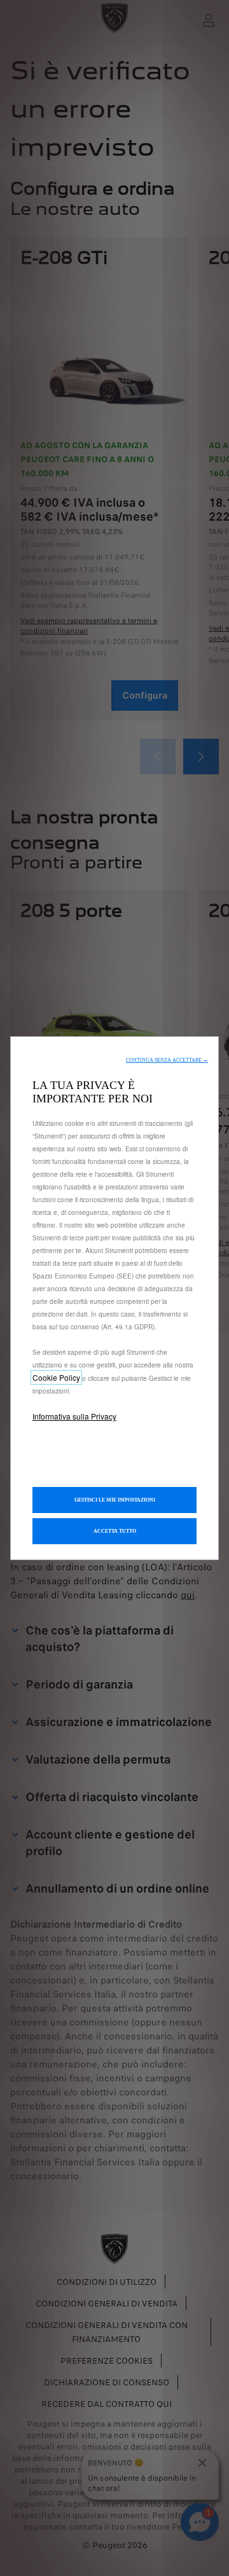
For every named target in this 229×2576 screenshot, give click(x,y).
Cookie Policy (56, 1377)
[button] (167, 1060)
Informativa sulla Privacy (74, 1416)
